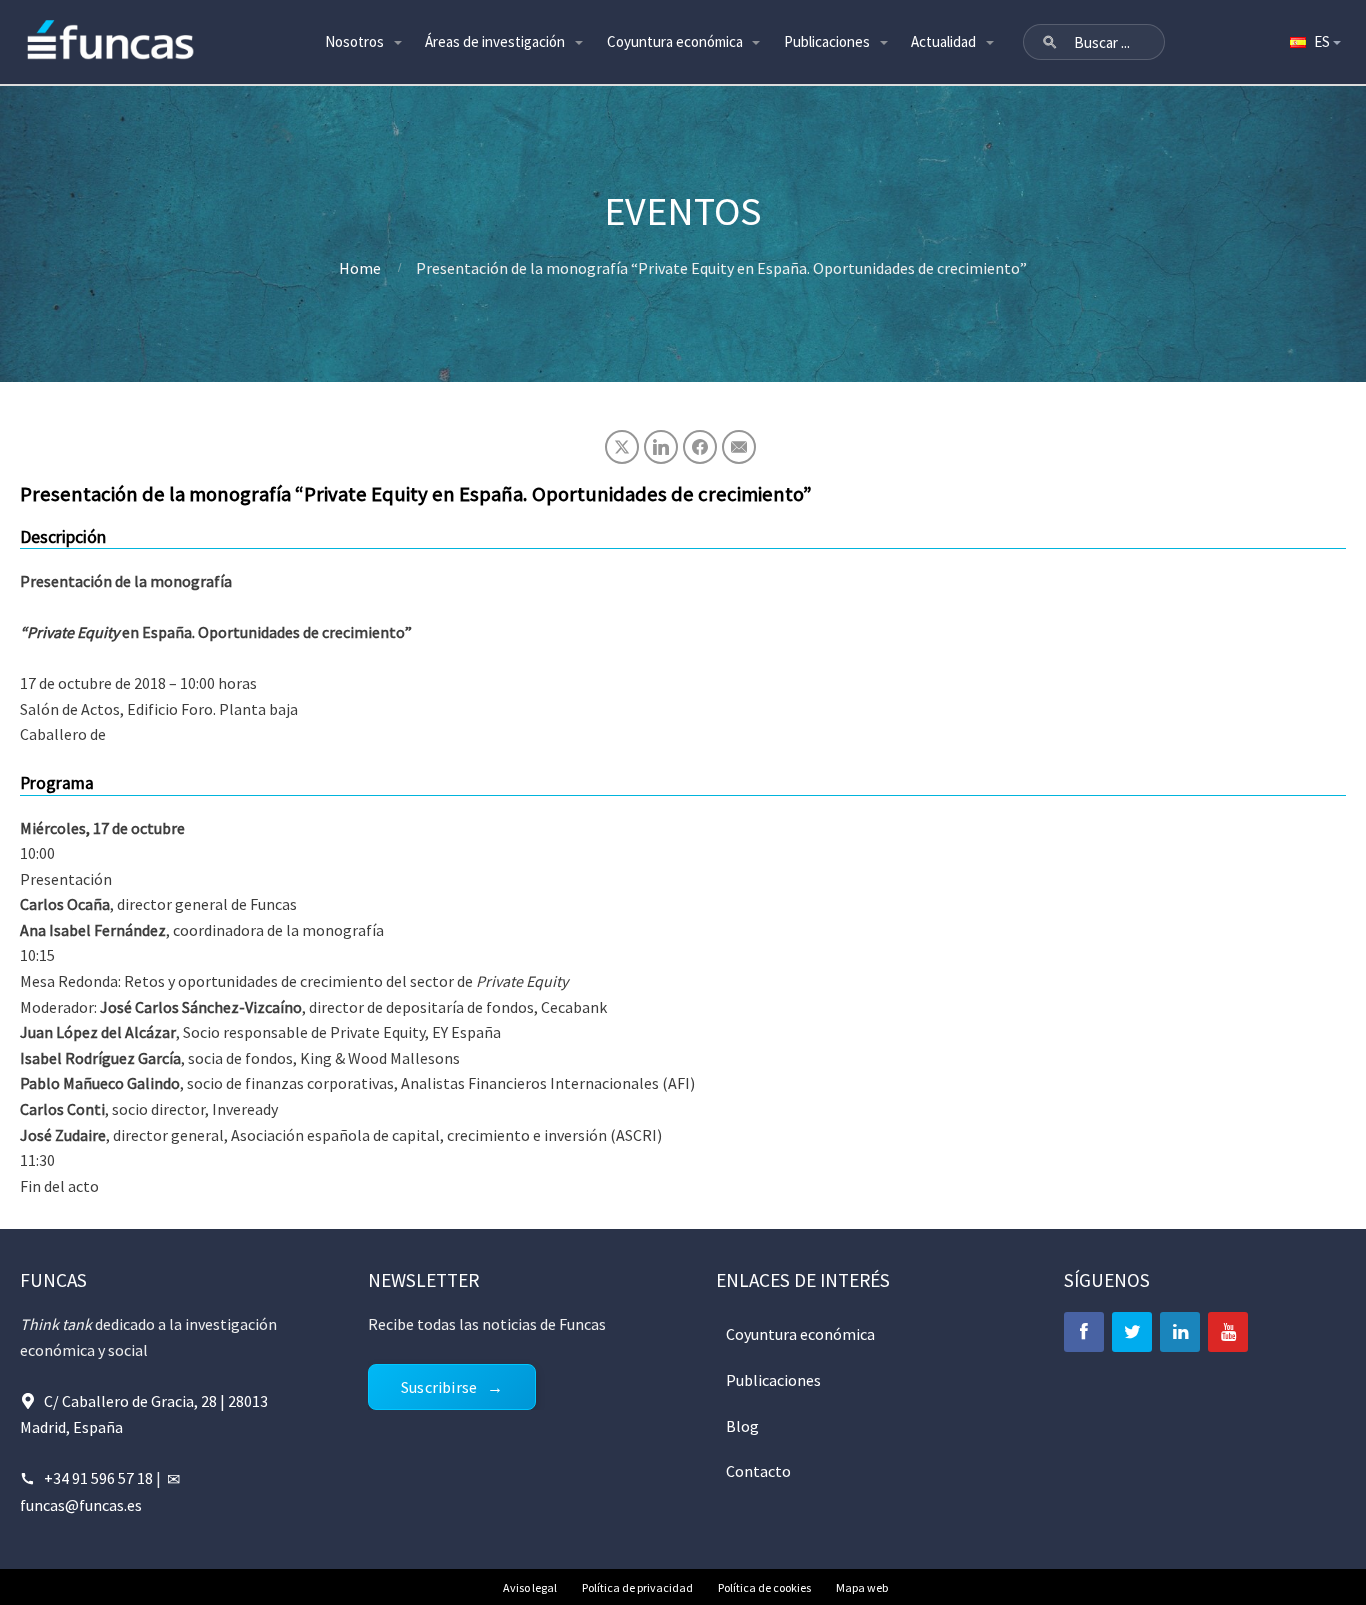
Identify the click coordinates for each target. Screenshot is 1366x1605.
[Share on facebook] (700, 447)
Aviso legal (530, 1587)
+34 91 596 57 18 (98, 1478)
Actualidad (943, 41)
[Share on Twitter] (622, 447)
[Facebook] (1084, 1332)
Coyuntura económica (675, 41)
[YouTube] (1228, 1332)
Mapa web (862, 1587)
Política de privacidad (637, 1587)
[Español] (1314, 42)
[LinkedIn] (1180, 1332)
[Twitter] (1132, 1332)
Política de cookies (764, 1587)
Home (360, 268)
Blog (742, 1426)
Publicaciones (827, 41)
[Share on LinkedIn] (661, 447)
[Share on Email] (739, 447)
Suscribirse (439, 1387)
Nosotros (354, 41)
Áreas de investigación (495, 41)
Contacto (758, 1471)
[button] (1050, 42)
